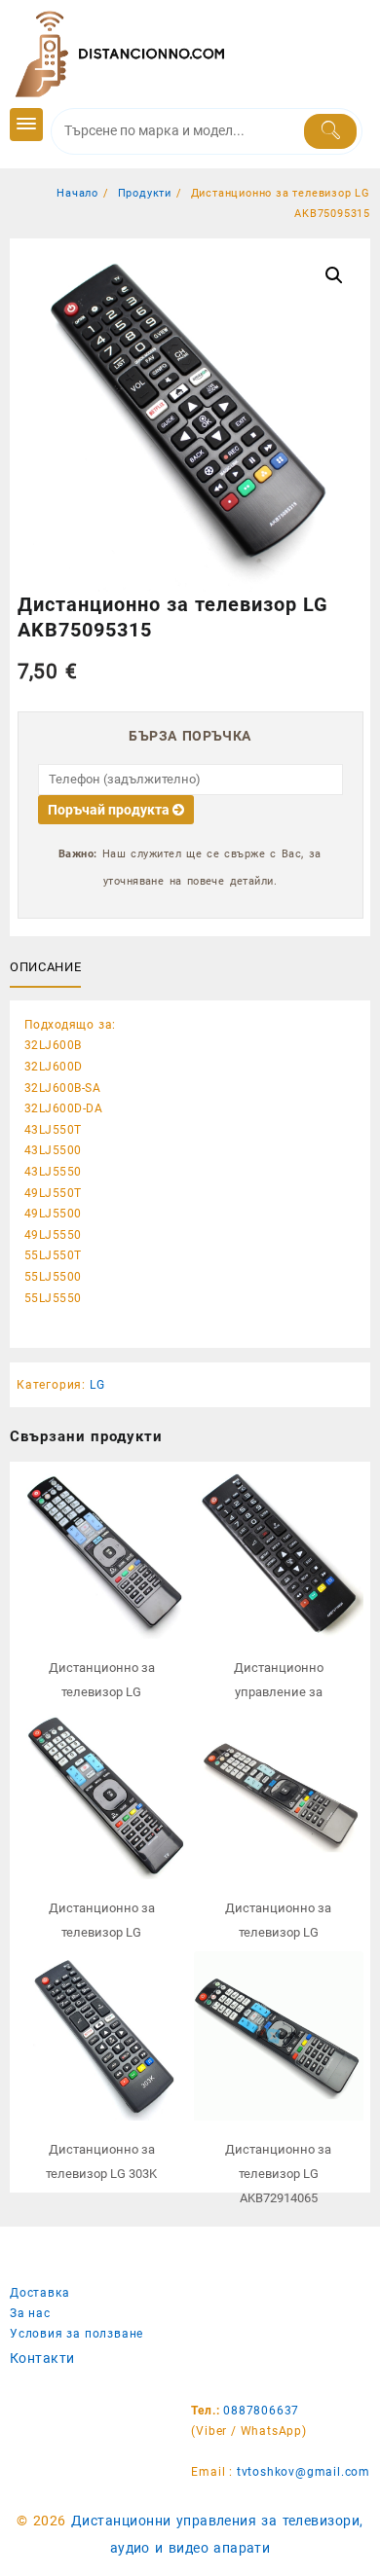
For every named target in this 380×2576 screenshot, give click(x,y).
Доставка (39, 2293)
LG (97, 1385)
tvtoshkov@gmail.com (304, 2472)
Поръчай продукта (110, 810)
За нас (30, 2313)
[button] (334, 275)
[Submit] (331, 131)
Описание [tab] (45, 967)
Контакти (42, 2358)
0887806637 (261, 2411)
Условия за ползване (76, 2334)
